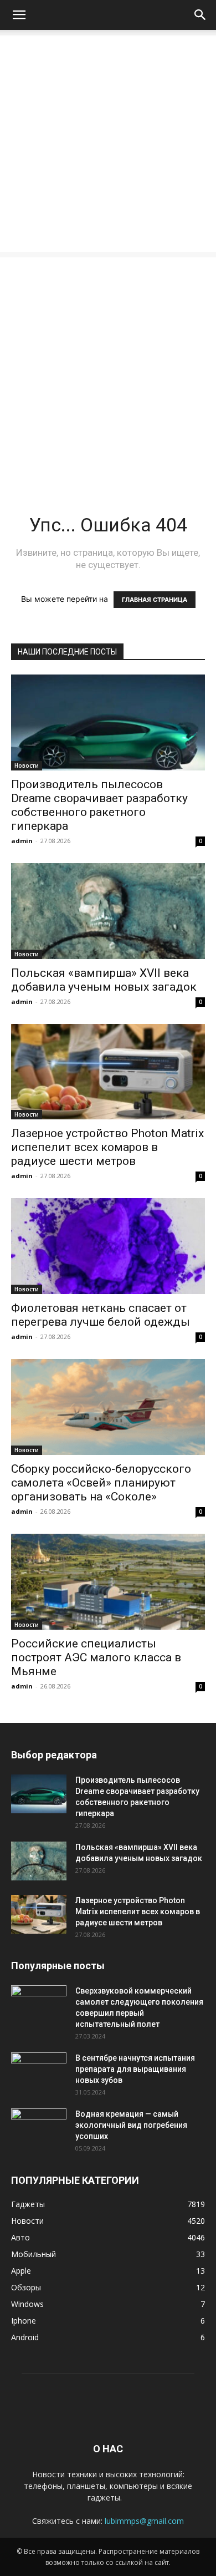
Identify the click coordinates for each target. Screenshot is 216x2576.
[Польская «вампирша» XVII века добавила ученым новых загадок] (108, 911)
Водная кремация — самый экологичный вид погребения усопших (131, 2125)
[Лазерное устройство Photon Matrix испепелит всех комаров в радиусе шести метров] (108, 1072)
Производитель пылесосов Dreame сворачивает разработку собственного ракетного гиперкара (99, 805)
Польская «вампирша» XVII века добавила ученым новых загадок (104, 980)
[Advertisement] (108, 144)
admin (22, 841)
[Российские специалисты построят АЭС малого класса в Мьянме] (108, 1582)
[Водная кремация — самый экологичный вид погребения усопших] (39, 2128)
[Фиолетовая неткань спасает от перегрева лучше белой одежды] (108, 1246)
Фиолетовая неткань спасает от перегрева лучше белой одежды (101, 1315)
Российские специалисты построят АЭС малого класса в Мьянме (96, 1657)
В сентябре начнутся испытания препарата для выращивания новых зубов (135, 2069)
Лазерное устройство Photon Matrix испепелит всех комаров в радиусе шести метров (107, 1147)
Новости (27, 765)
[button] (19, 15)
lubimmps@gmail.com (144, 2521)
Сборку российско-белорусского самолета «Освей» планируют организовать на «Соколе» (101, 1483)
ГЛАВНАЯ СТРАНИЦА (155, 600)
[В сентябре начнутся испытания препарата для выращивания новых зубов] (39, 2072)
